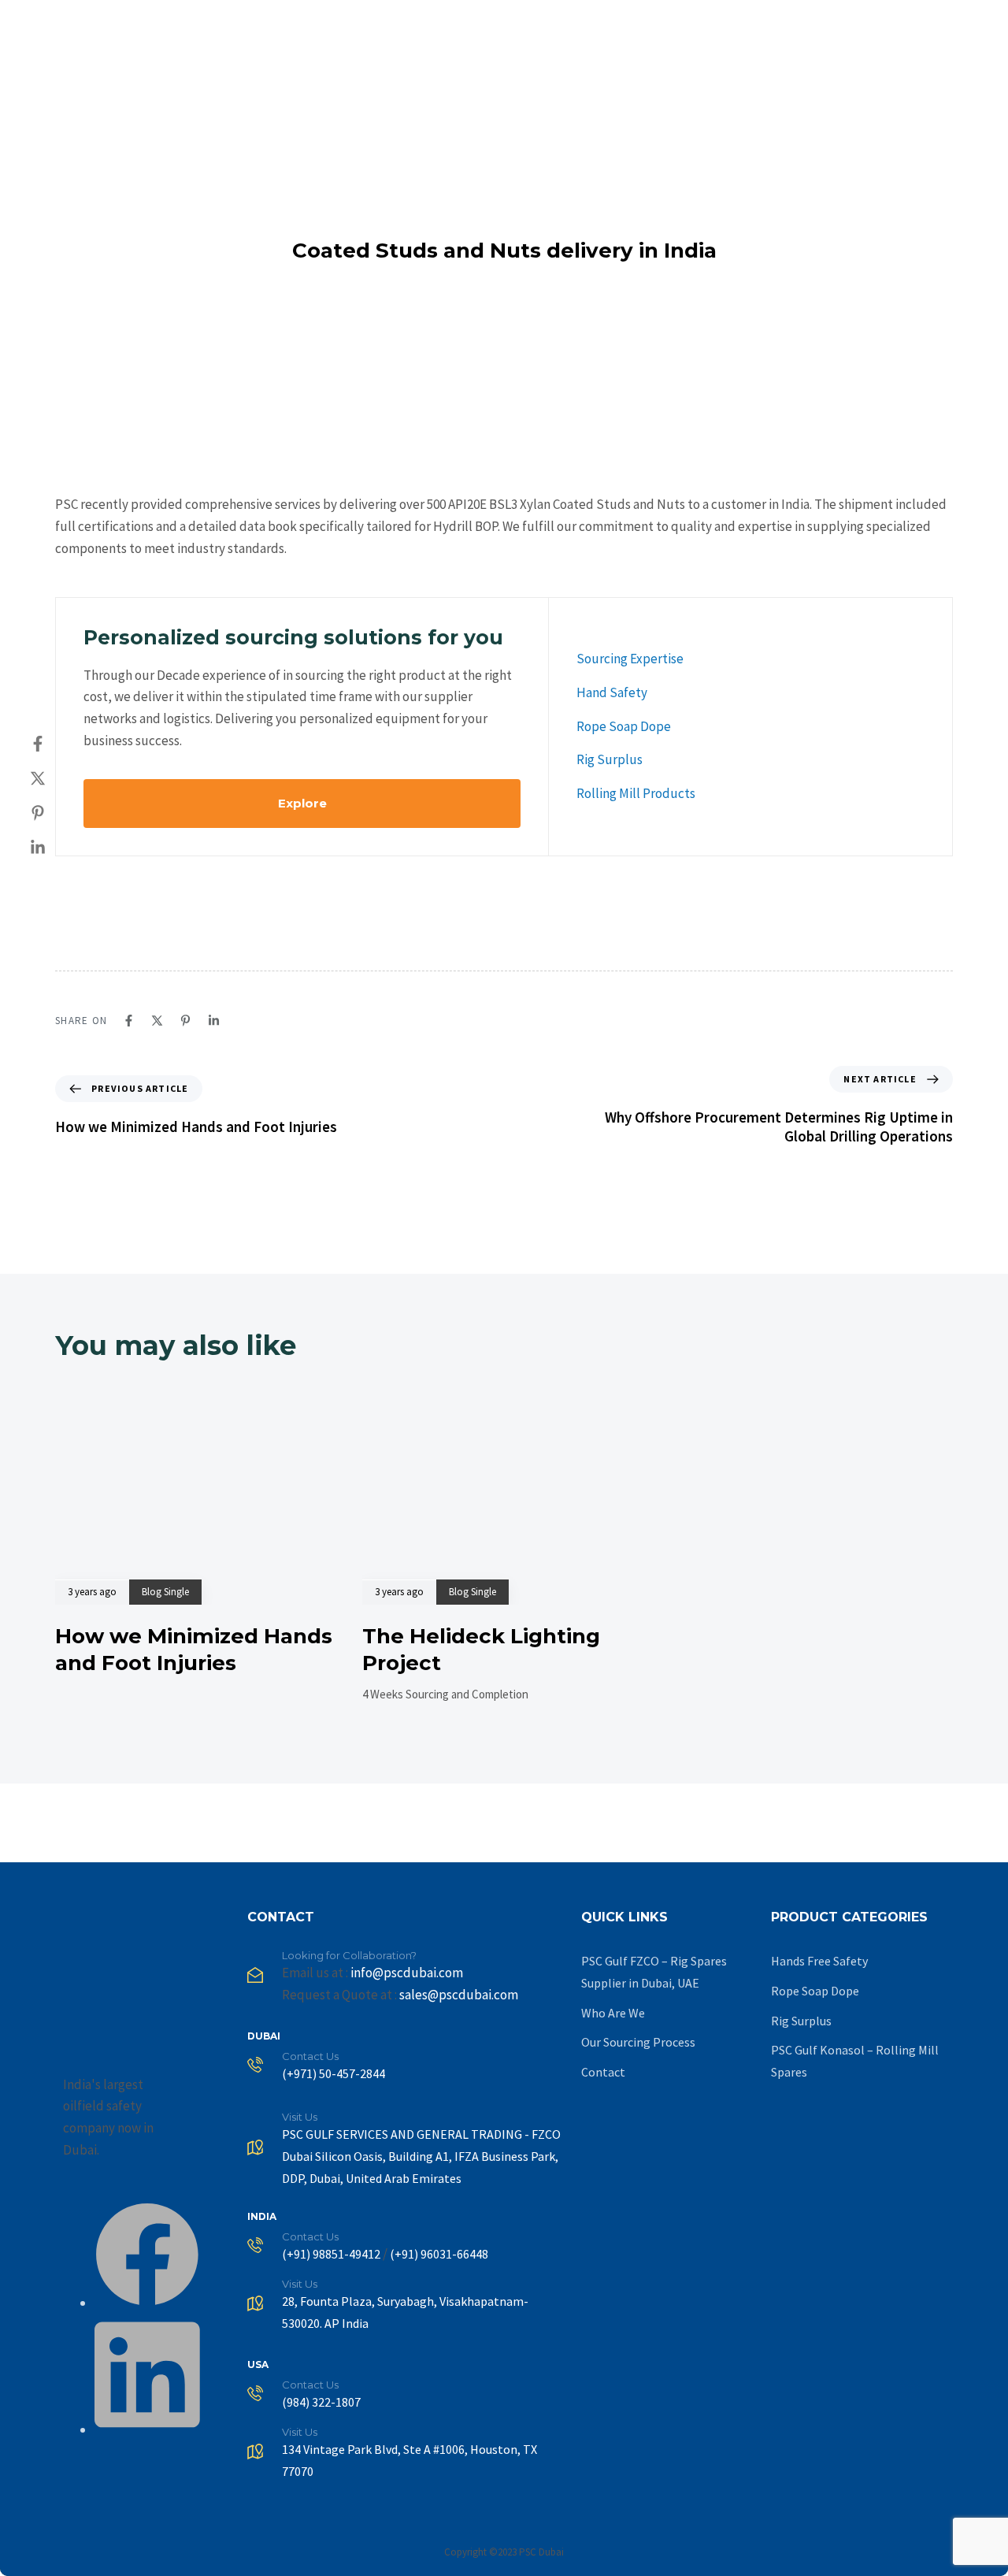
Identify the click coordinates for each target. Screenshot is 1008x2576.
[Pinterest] (54, 813)
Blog (889, 24)
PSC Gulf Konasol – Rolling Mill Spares (855, 2061)
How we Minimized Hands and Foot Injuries (194, 1650)
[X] (54, 778)
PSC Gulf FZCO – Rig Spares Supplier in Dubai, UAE (654, 1972)
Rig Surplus (610, 759)
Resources (819, 24)
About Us (520, 24)
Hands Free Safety (819, 1961)
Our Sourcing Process (638, 2042)
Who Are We (613, 2013)
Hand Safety (612, 692)
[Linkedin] (54, 848)
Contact (951, 24)
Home (451, 24)
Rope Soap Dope (624, 726)
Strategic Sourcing (707, 24)
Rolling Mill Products (636, 793)
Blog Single (165, 1592)
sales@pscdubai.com (459, 1995)
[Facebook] (54, 744)
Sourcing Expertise (630, 659)
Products (599, 24)
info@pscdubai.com (407, 1973)
